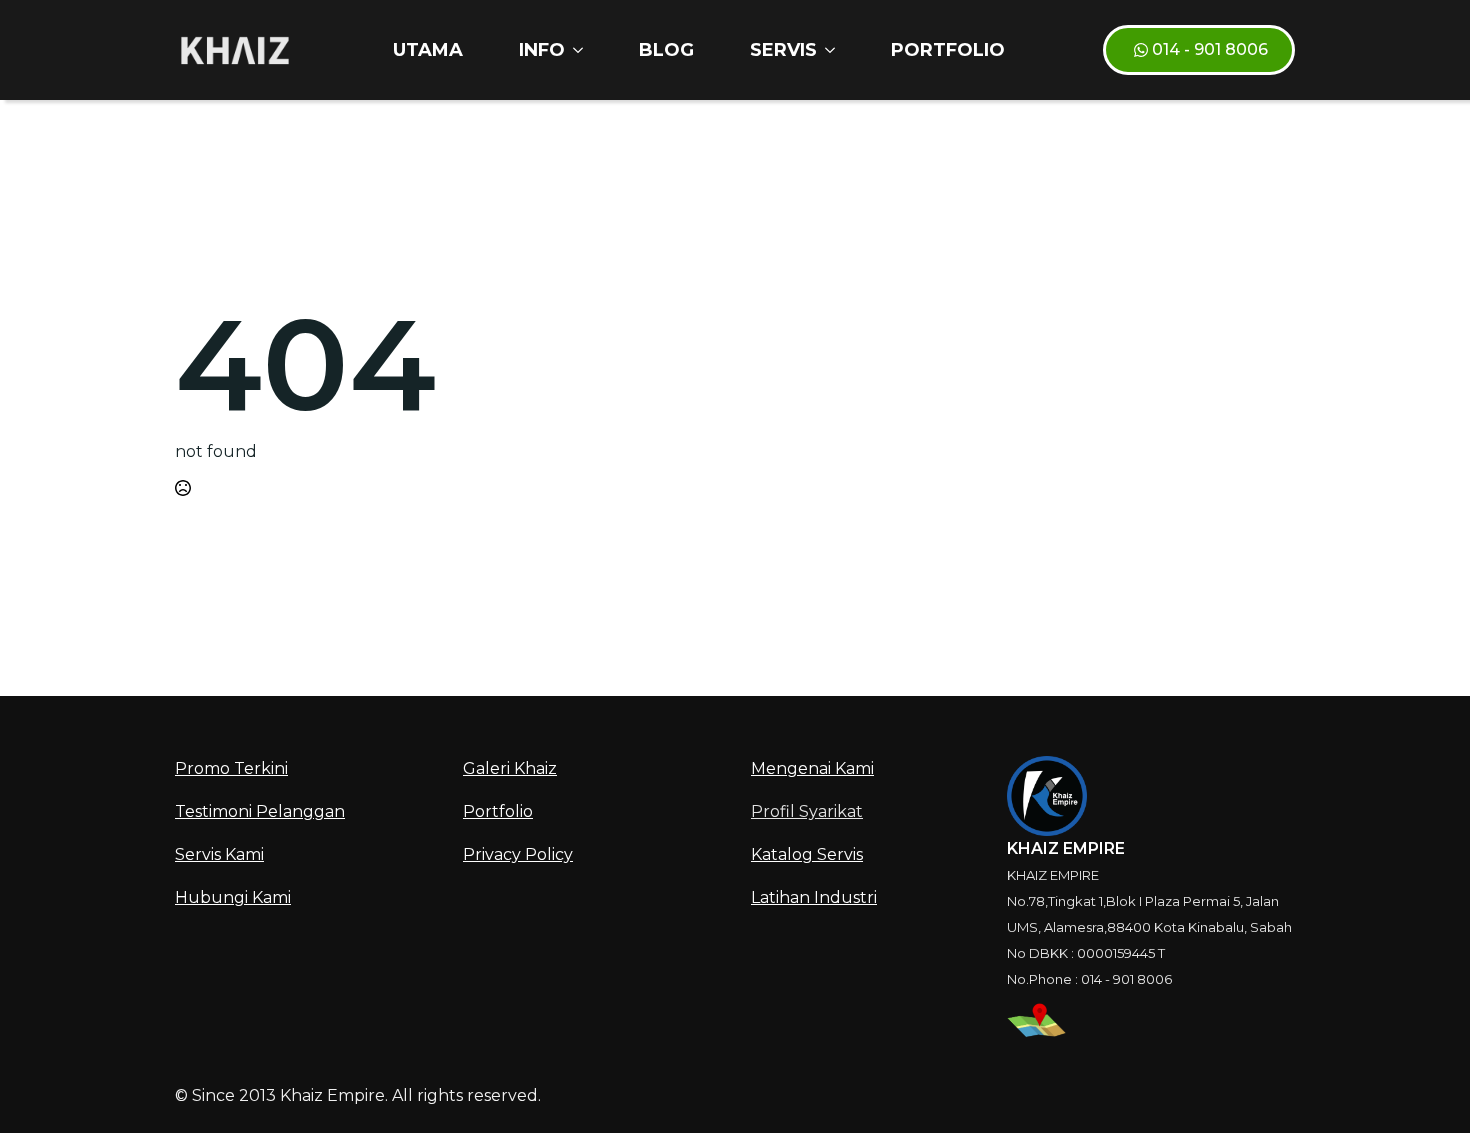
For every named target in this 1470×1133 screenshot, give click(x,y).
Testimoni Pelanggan (260, 811)
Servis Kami (219, 854)
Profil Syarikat (807, 811)
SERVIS (783, 50)
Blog (666, 50)
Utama (428, 50)
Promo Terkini (231, 768)
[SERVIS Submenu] (834, 50)
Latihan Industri (814, 897)
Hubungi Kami (233, 897)
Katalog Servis (807, 854)
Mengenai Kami (812, 768)
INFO (542, 50)
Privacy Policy (518, 854)
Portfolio (948, 50)
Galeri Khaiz (510, 768)
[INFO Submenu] (582, 50)
